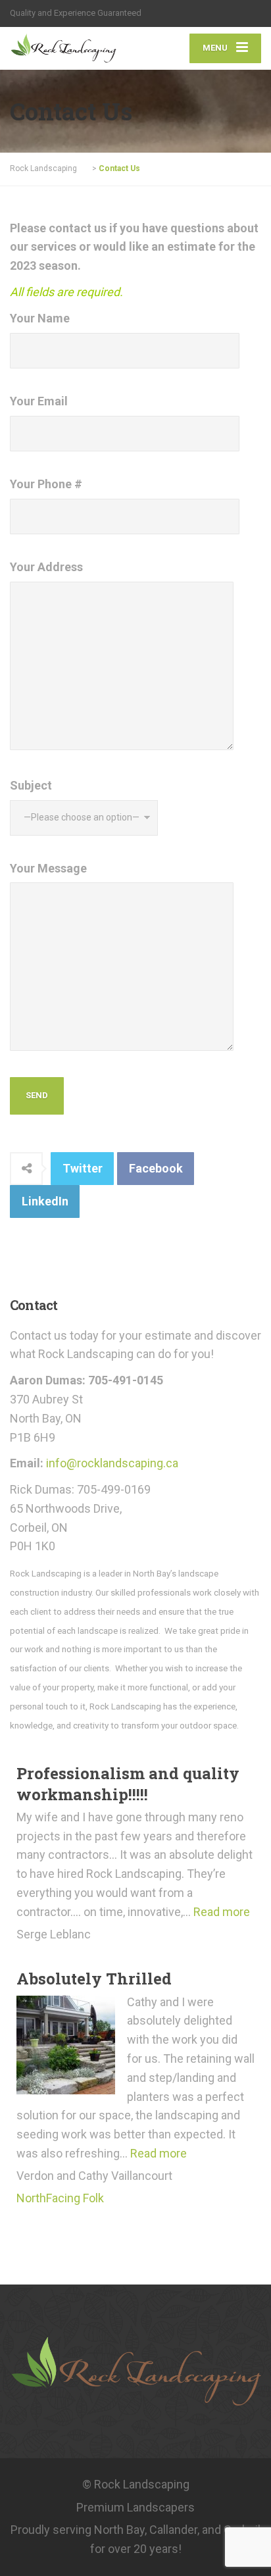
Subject (31, 785)
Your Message (48, 868)
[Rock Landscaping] (73, 47)
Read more (222, 1912)
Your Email (39, 401)
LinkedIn (45, 1201)
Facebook (156, 1168)
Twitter (83, 1168)
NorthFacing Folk (60, 2198)
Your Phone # (46, 484)
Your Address (46, 567)
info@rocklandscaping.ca (112, 1463)
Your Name (40, 318)
